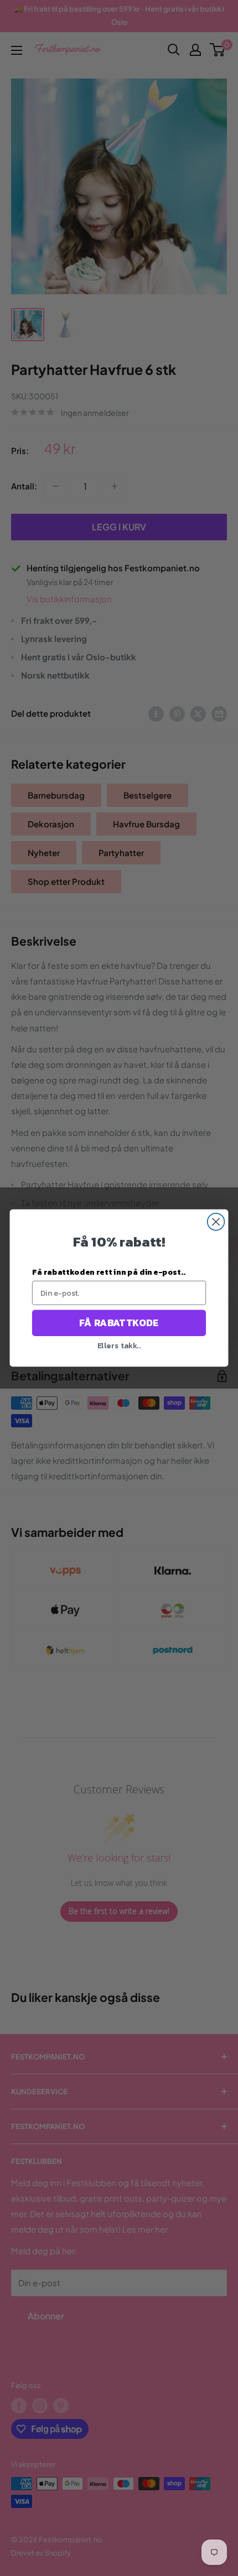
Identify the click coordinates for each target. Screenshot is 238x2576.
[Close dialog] (216, 1222)
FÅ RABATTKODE (119, 1323)
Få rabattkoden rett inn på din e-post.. (108, 1272)
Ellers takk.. (119, 1345)
